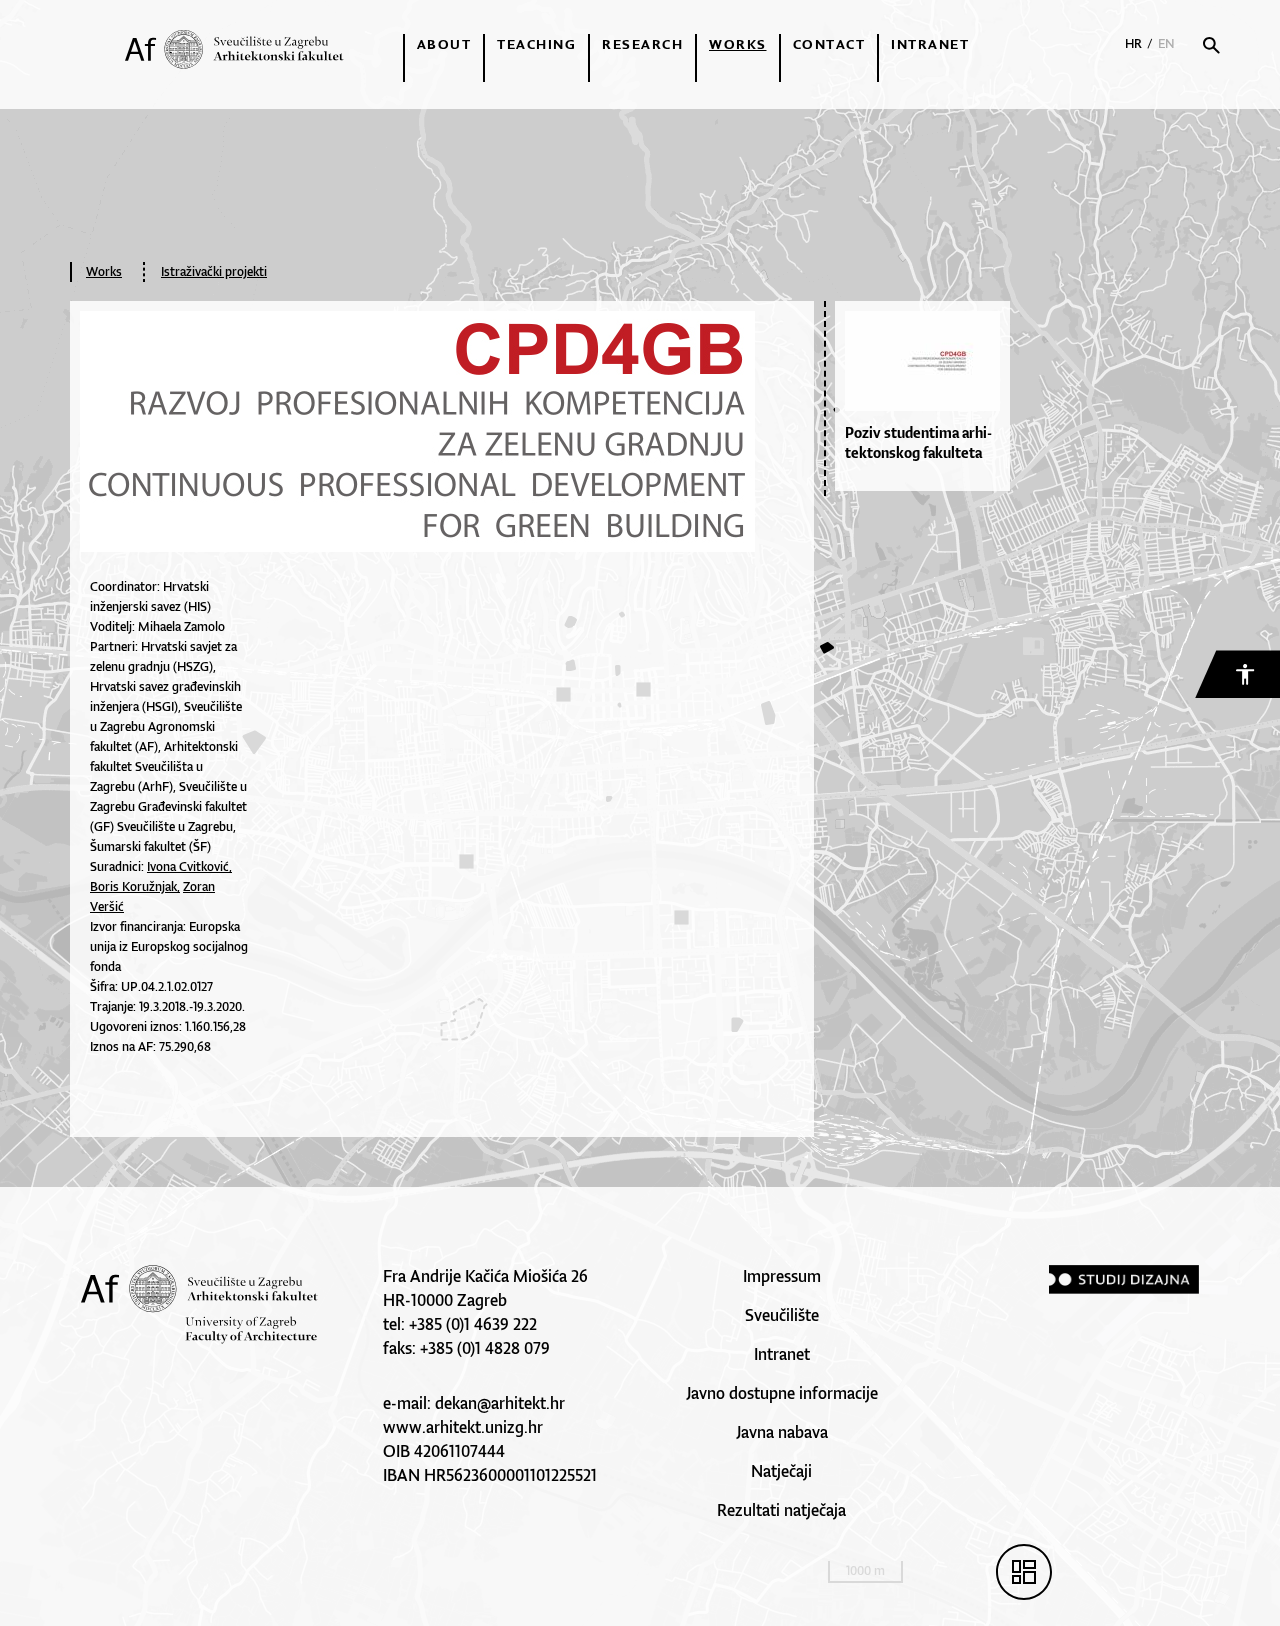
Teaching (536, 44)
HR (1133, 43)
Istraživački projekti (214, 271)
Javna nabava (782, 1432)
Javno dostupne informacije (782, 1393)
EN (1166, 43)
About (444, 44)
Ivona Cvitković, (189, 866)
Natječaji (781, 1471)
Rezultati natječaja (781, 1510)
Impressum (782, 1276)
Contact (829, 44)
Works (738, 44)
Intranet (930, 44)
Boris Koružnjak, (135, 886)
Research (642, 44)
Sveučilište (782, 1315)
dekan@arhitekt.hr (500, 1403)
